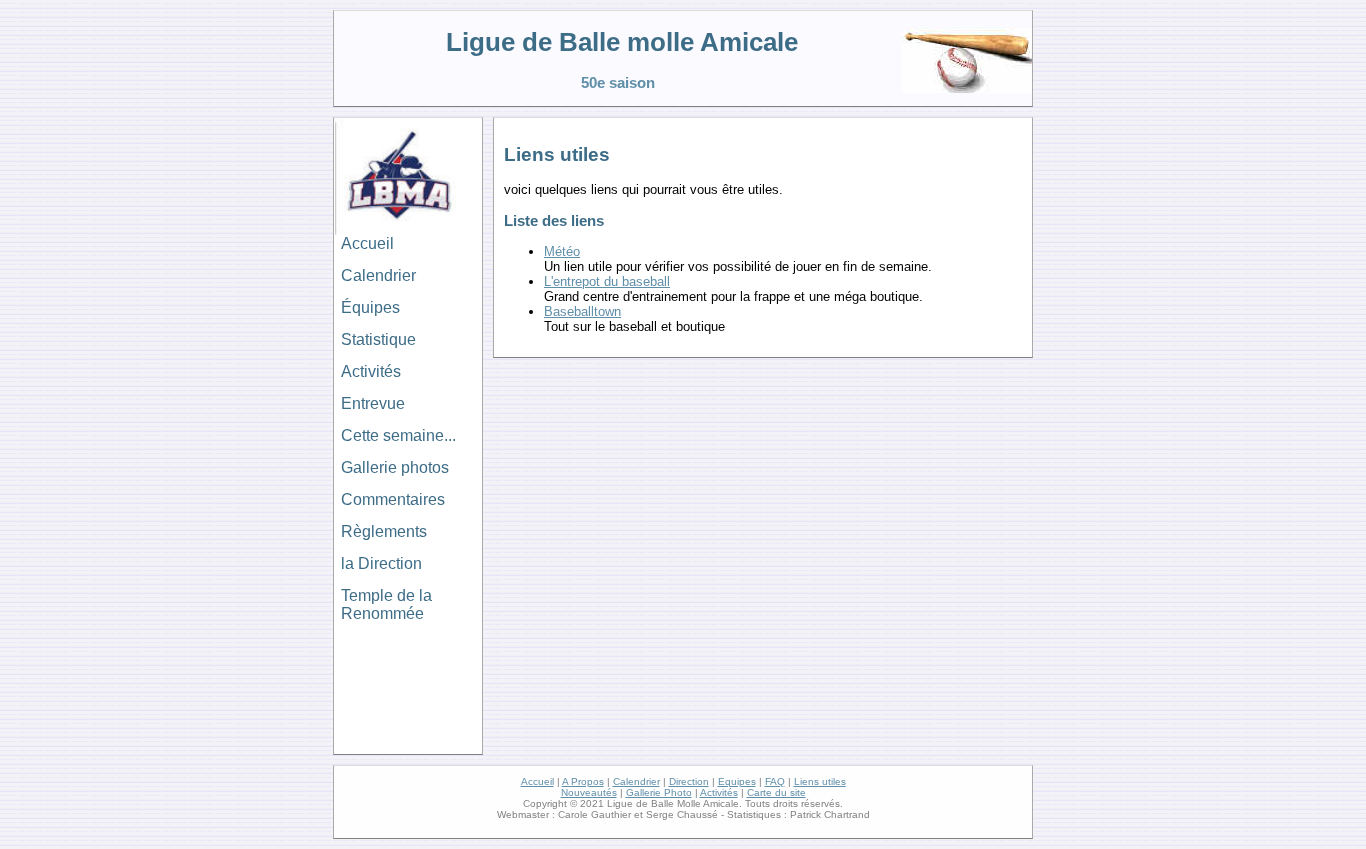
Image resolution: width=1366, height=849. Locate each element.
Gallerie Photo (659, 792)
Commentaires (393, 499)
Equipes (737, 781)
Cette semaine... (398, 435)
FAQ (775, 781)
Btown (582, 311)
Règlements (384, 531)
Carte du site (776, 792)
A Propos (583, 781)
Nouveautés (589, 792)
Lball (607, 281)
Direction (689, 781)
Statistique (378, 339)
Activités (371, 371)
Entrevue (373, 403)
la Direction (381, 563)
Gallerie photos (395, 467)
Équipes (370, 307)
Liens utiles (820, 781)
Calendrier (378, 275)
